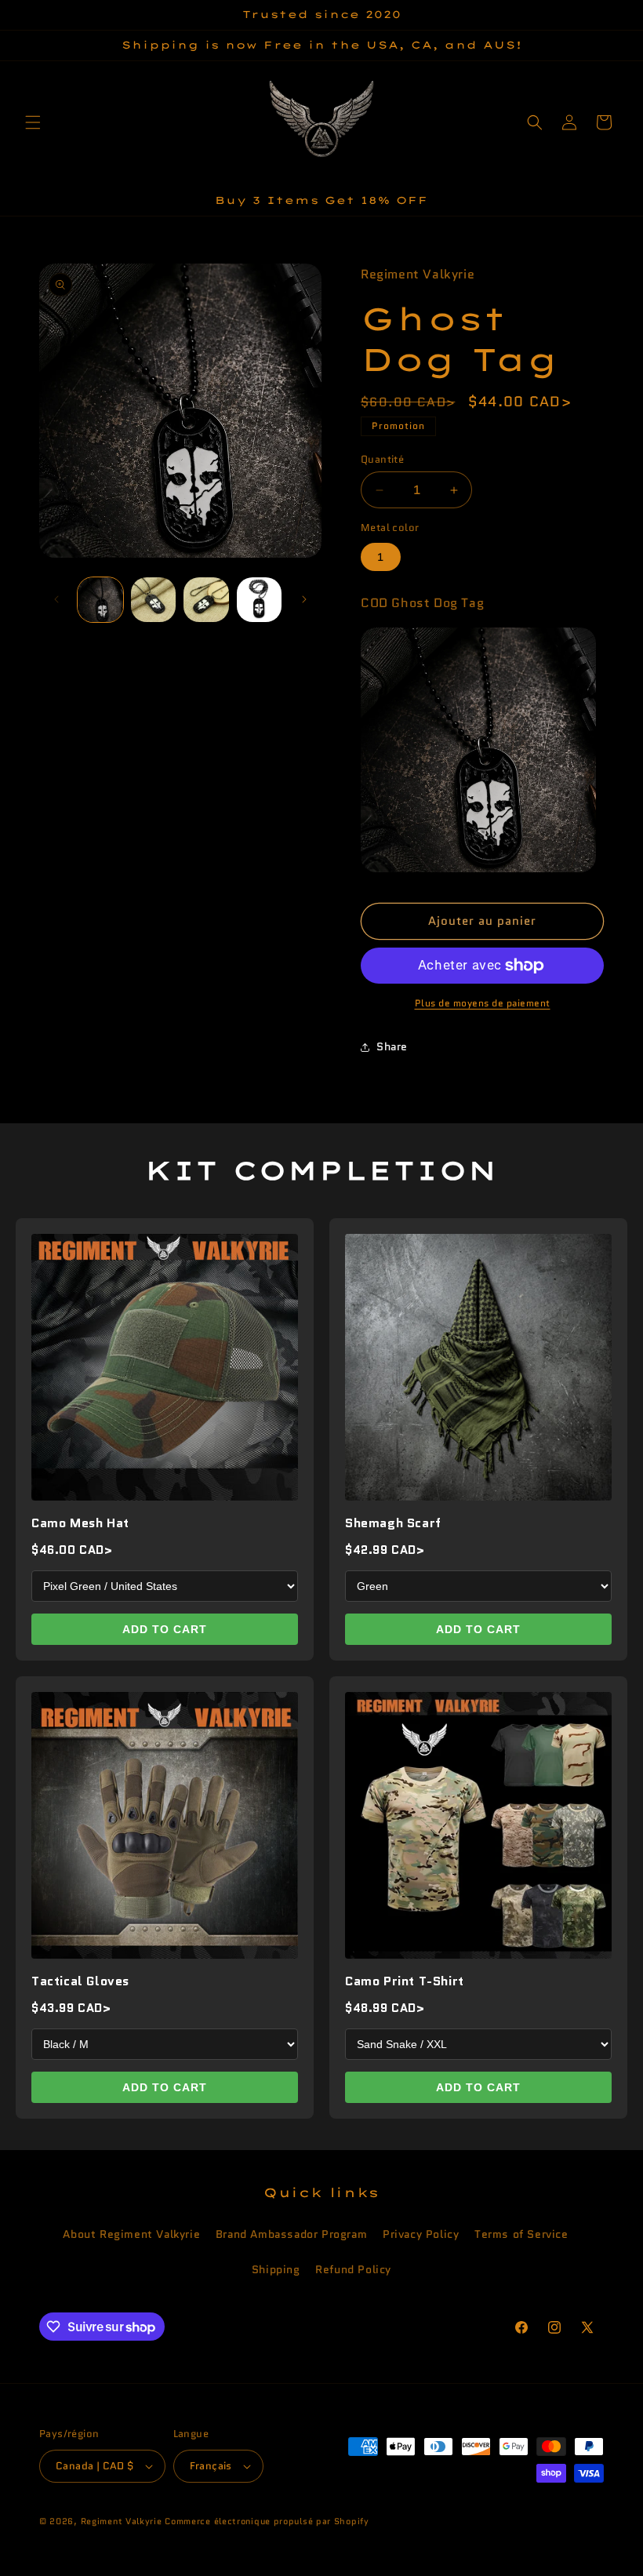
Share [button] (392, 1046)
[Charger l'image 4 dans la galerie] (260, 600)
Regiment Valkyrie (122, 2521)
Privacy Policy (421, 2234)
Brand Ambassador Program (291, 2234)
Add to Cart (165, 1629)
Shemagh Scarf (393, 1523)
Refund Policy (353, 2269)
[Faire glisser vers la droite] (304, 599)
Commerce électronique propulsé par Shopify (267, 2521)
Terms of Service (521, 2234)
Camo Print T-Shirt (405, 1981)
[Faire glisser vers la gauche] (56, 599)
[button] (33, 122)
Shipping (276, 2269)
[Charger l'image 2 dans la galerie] (154, 600)
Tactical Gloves (80, 1981)
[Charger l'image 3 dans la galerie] (206, 600)
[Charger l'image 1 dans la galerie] (100, 600)
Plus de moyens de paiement (483, 1003)
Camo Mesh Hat (80, 1523)
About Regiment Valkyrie (131, 2234)
